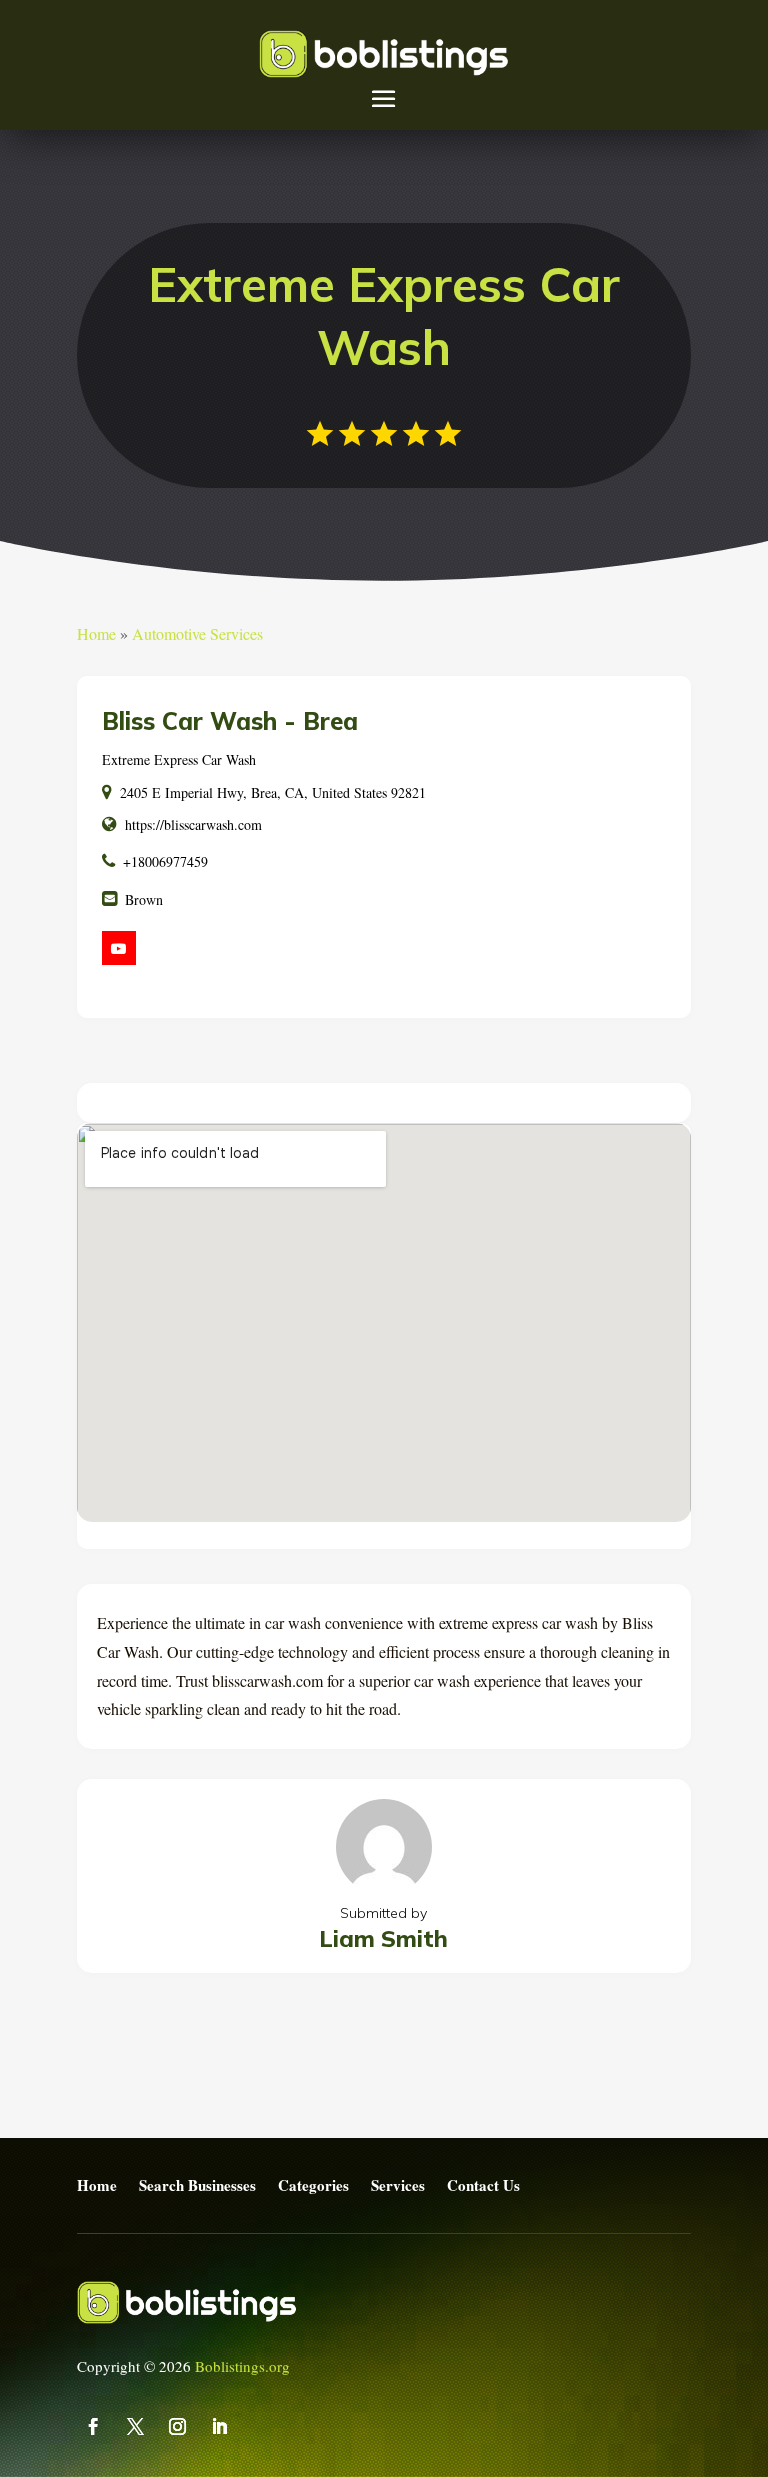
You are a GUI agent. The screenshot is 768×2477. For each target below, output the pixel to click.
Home (96, 633)
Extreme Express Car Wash (179, 759)
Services (398, 2186)
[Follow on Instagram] (178, 2427)
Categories (313, 2186)
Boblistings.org (242, 2366)
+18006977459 (165, 861)
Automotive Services (197, 633)
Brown (144, 899)
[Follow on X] (136, 2427)
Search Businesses (197, 2186)
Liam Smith (383, 1938)
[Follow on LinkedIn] (220, 2427)
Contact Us (483, 2186)
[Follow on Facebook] (94, 2427)
